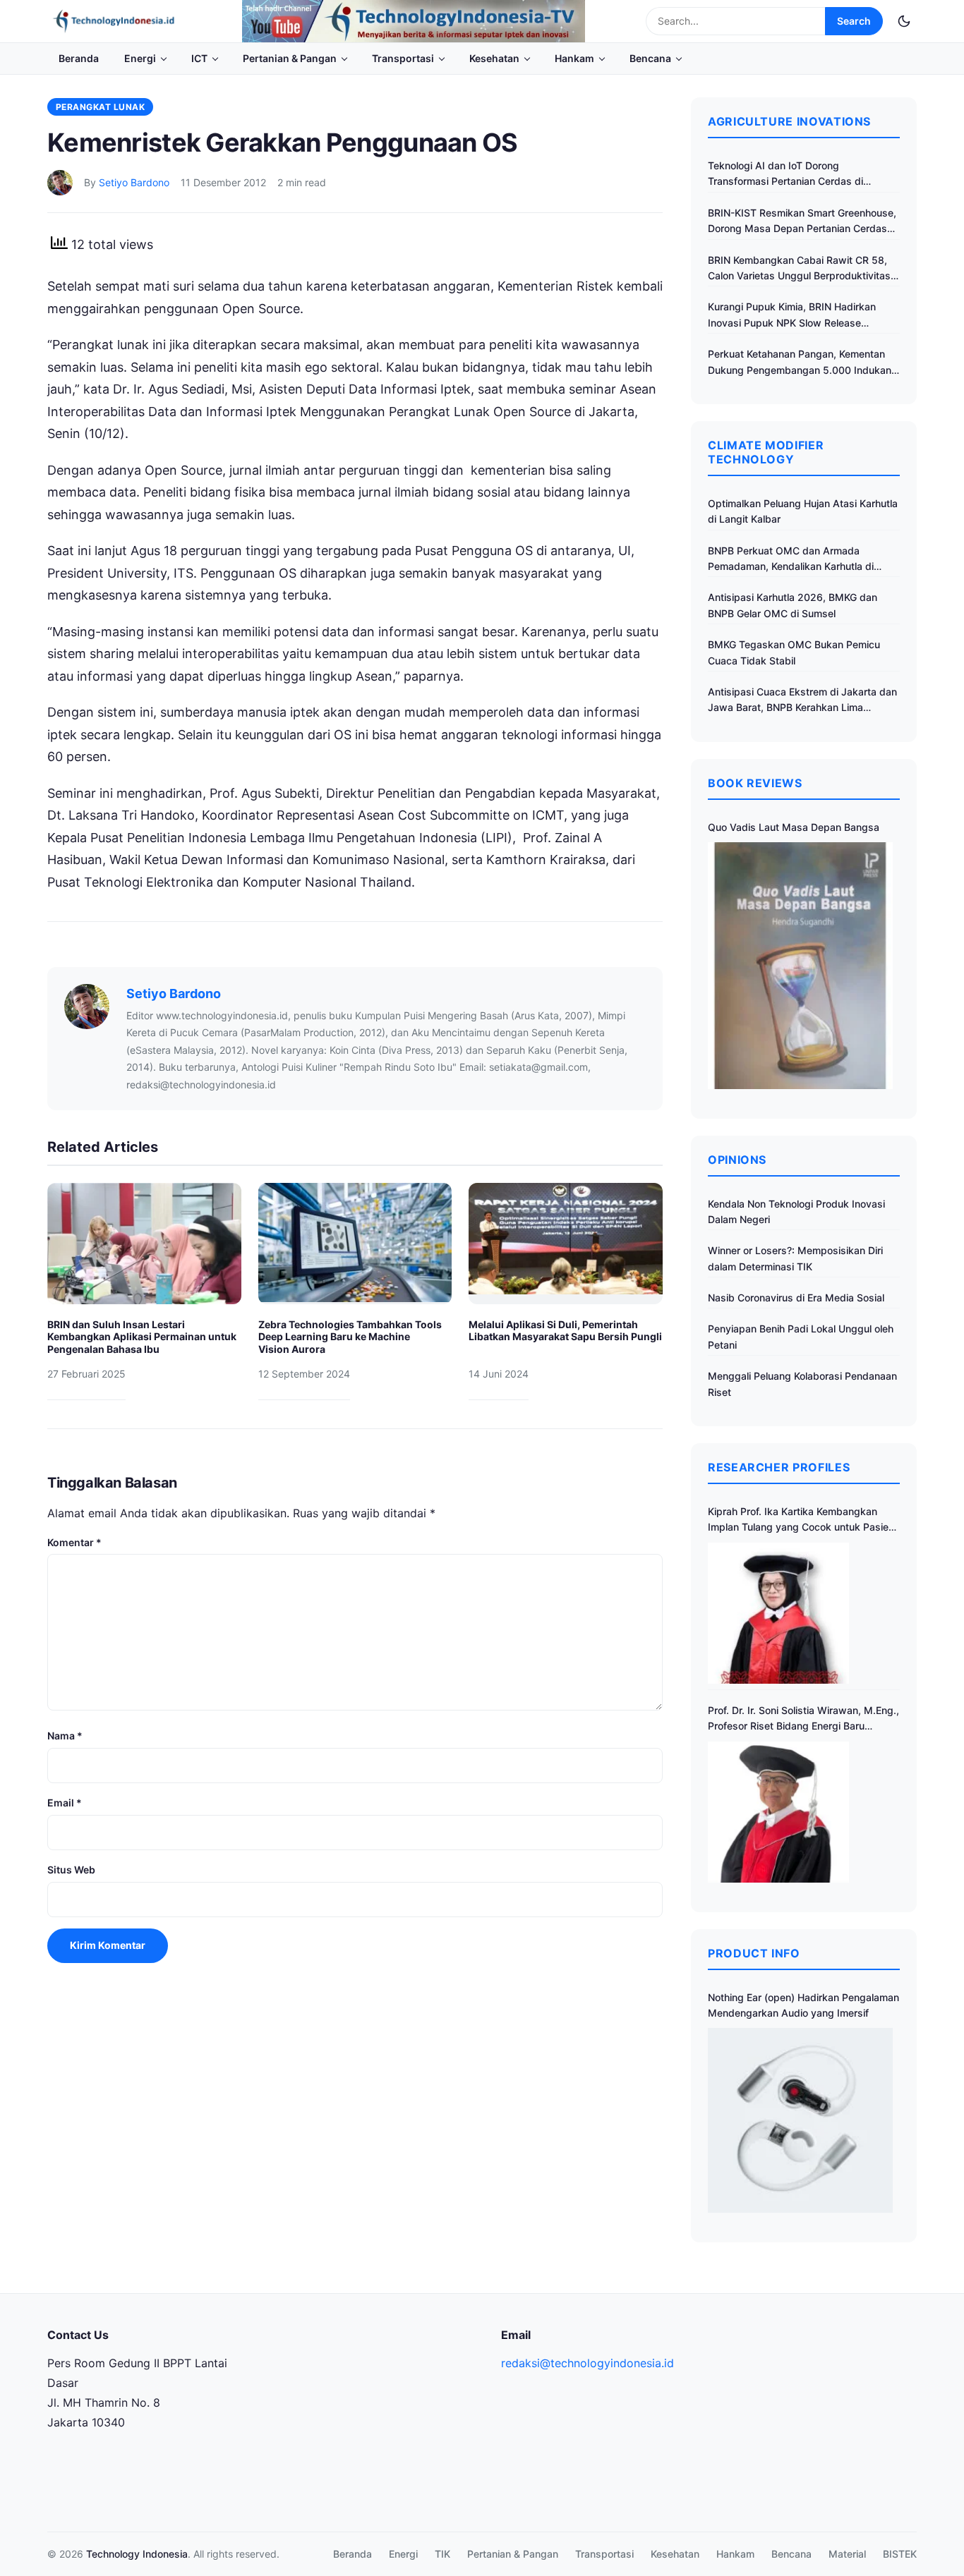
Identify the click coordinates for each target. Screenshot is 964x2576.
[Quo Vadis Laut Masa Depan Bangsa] (800, 965)
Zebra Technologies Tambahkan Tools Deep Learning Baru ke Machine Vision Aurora (350, 1337)
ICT (199, 58)
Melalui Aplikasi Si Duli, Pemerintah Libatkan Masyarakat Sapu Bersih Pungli (565, 1331)
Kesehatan (494, 58)
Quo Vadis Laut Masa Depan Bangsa (794, 827)
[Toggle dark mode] (904, 21)
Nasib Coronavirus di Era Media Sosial (796, 1298)
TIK (442, 2554)
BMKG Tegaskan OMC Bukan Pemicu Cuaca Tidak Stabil (794, 652)
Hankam (574, 58)
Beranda (79, 58)
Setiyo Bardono (134, 182)
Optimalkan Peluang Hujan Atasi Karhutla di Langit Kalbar (803, 511)
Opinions (737, 1160)
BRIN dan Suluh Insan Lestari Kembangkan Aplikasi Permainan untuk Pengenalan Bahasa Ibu (142, 1337)
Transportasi (403, 58)
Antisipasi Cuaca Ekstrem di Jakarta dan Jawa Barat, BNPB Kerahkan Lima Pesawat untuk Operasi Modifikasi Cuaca (802, 701)
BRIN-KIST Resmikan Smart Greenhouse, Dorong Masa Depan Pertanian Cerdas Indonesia (802, 222)
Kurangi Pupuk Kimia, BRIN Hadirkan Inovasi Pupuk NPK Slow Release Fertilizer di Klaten (792, 316)
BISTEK (900, 2554)
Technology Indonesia (137, 2554)
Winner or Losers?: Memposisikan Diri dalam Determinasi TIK (795, 1258)
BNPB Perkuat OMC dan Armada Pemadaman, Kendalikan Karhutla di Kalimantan (791, 560)
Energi (140, 58)
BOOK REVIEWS (755, 783)
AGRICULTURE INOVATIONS (789, 121)
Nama (65, 1736)
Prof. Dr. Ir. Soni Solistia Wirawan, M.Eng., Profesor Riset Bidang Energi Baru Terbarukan (803, 1719)
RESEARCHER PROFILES (779, 1467)
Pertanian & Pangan (290, 58)
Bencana (650, 58)
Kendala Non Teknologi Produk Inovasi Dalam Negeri (796, 1211)
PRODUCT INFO (754, 1953)
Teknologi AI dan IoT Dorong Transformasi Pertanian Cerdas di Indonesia (785, 175)
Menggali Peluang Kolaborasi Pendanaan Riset (802, 1384)
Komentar (74, 1542)
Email (65, 1803)
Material (847, 2554)
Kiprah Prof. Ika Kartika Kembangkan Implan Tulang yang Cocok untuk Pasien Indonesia (801, 1520)
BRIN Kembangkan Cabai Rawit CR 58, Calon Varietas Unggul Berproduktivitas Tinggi (799, 269)
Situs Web (71, 1870)
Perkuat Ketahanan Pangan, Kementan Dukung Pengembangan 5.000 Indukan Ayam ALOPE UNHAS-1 (800, 363)
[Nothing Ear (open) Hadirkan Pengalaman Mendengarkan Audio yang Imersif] (800, 2120)
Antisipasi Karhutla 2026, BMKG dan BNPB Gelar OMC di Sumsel (793, 605)
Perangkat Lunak (100, 107)
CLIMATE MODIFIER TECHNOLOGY (766, 452)
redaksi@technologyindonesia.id (588, 2363)
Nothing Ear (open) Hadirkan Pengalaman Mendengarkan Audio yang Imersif (803, 2005)
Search (854, 21)
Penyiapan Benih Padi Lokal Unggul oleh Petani (801, 1336)
